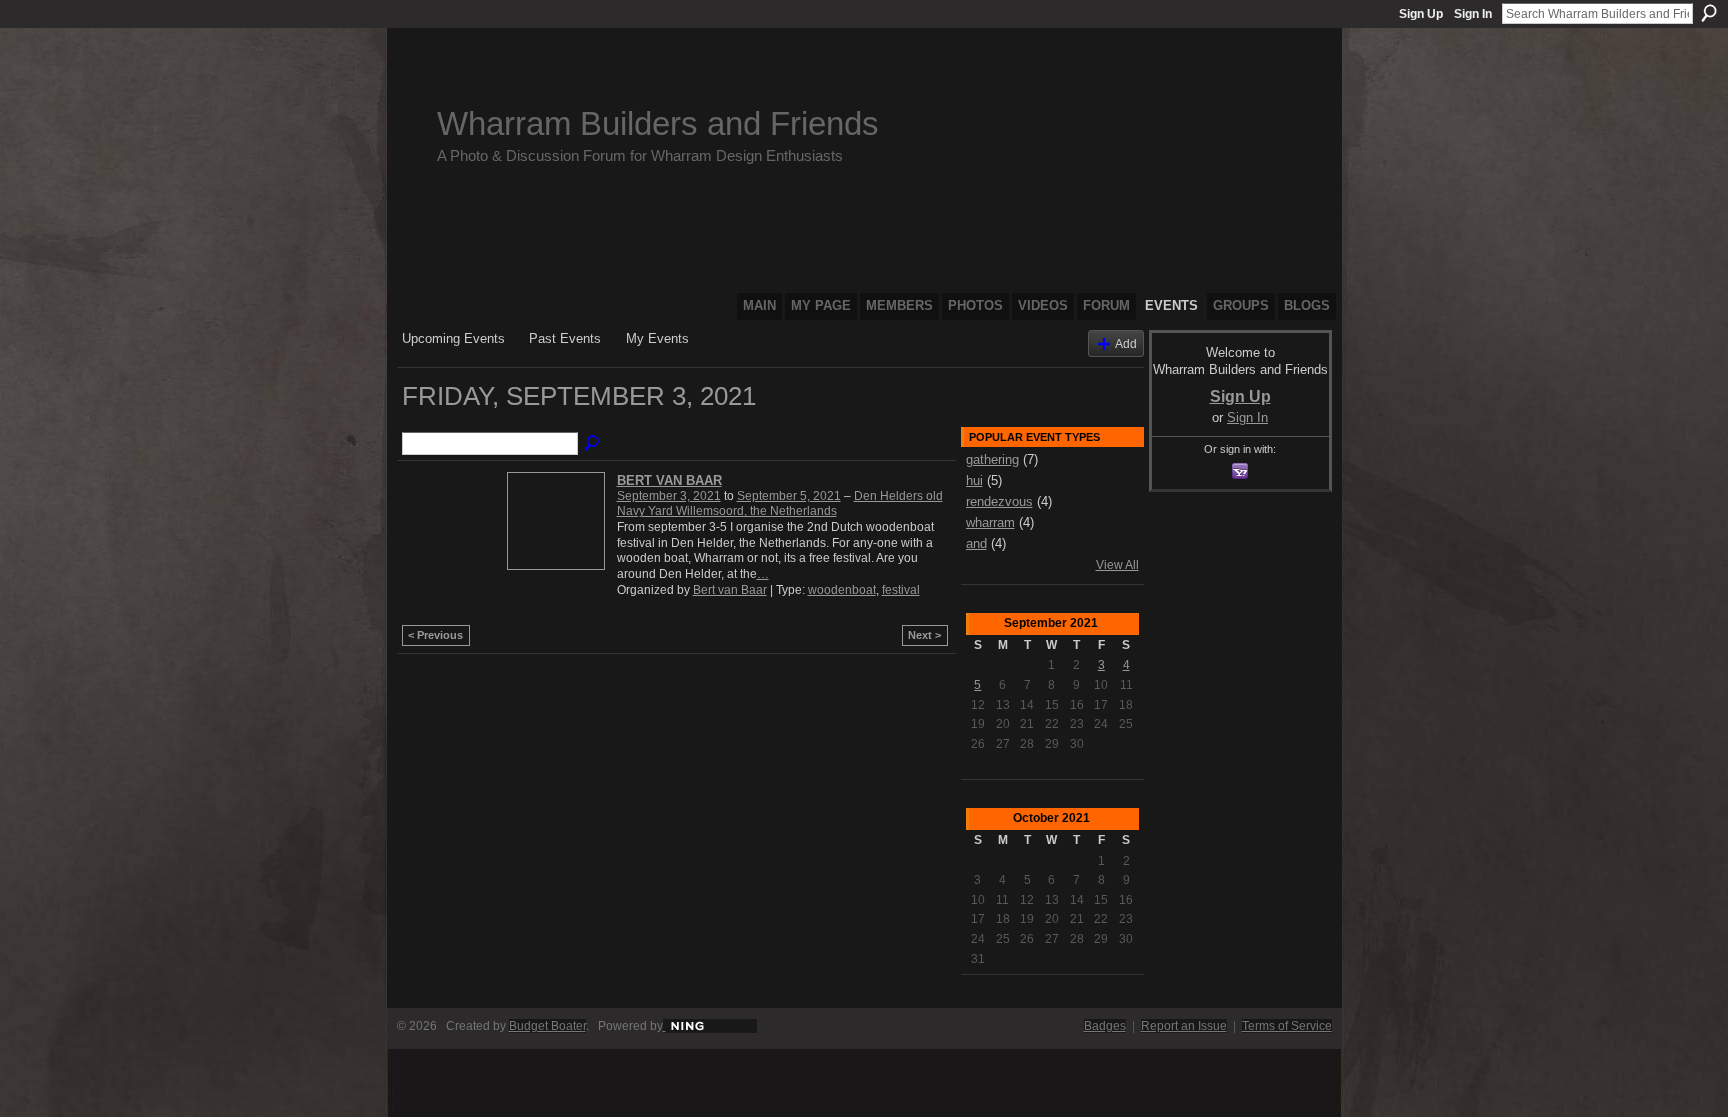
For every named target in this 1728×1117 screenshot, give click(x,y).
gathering (992, 459)
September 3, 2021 (669, 496)
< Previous (435, 635)
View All (1117, 565)
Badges (1105, 1026)
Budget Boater (547, 1026)
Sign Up (1421, 14)
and (976, 543)
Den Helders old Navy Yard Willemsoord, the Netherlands (780, 504)
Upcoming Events (453, 338)
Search (1709, 13)
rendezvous (999, 501)
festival (901, 590)
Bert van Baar (669, 480)
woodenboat (842, 590)
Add (1126, 343)
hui (974, 480)
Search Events (593, 444)
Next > (924, 635)
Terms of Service (1287, 1026)
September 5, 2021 (789, 496)
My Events (657, 338)
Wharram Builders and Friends (658, 123)
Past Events (565, 338)
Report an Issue (1184, 1026)
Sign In (1473, 14)
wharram (990, 522)
